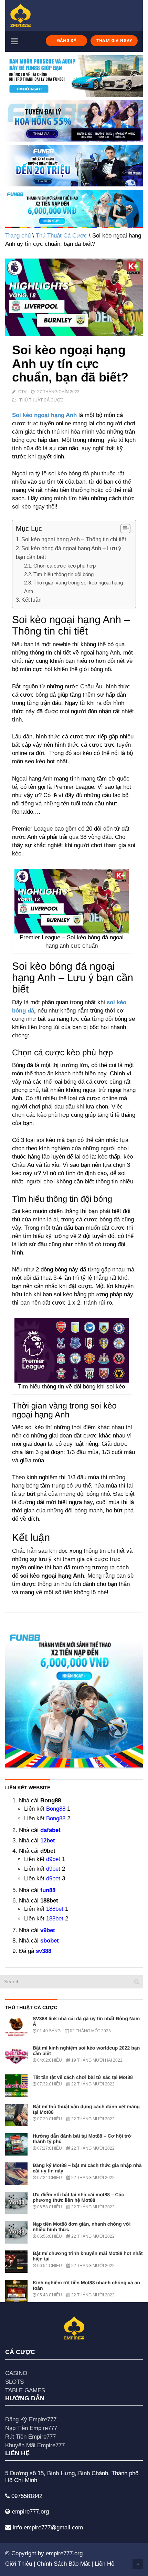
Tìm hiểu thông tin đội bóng (64, 574)
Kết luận (31, 600)
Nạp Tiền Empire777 (31, 2428)
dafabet (50, 1830)
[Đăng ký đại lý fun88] (74, 76)
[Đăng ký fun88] (74, 1698)
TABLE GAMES (25, 2390)
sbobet (50, 1941)
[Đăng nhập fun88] (74, 209)
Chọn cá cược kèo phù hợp (65, 566)
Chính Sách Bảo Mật (63, 2564)
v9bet (48, 1930)
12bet (48, 1841)
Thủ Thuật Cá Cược (61, 236)
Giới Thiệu (19, 2564)
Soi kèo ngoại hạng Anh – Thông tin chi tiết (74, 539)
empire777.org (64, 2553)
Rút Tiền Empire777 (30, 2437)
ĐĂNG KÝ (67, 41)
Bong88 (56, 1809)
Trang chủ (18, 236)
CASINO (16, 2373)
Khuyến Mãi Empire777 (35, 2445)
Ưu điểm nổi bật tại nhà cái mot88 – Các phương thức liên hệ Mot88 (78, 2197)
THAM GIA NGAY (114, 41)
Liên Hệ (104, 2564)
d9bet (53, 1859)
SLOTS (14, 2382)
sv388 (44, 1951)
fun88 (48, 1890)
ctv (22, 392)
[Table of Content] (125, 529)
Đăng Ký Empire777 (31, 2419)
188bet (55, 1909)
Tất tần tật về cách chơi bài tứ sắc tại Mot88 (83, 2077)
